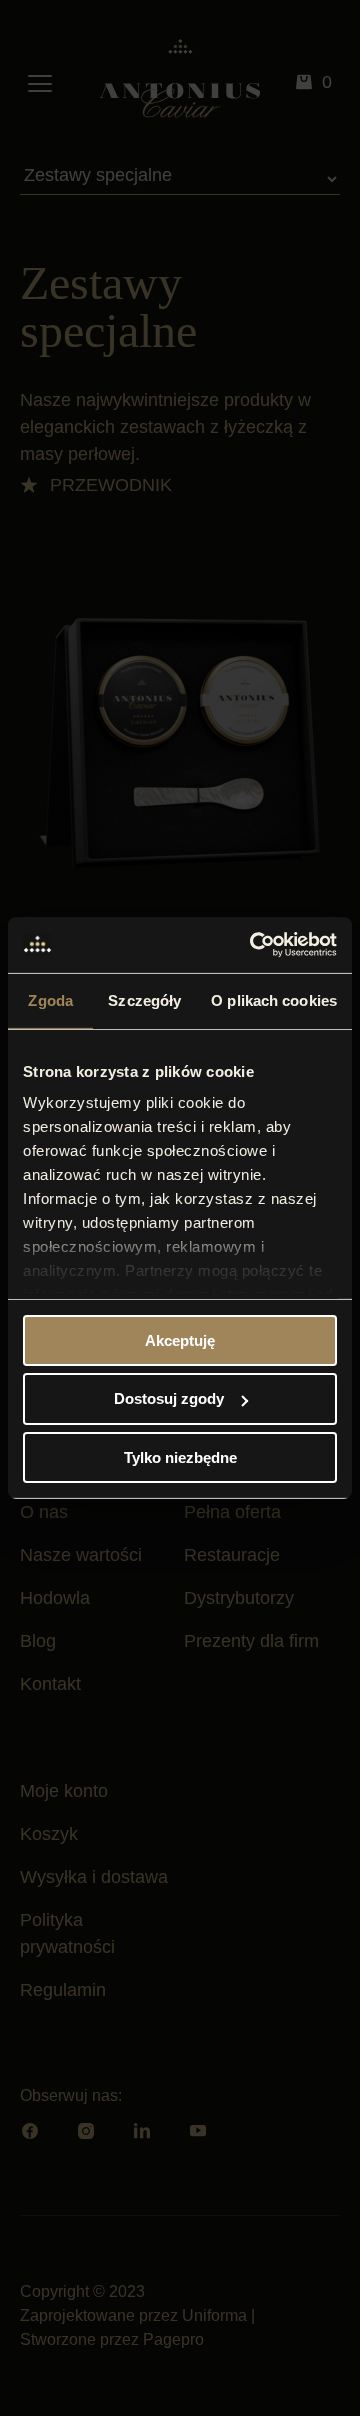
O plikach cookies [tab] (274, 999)
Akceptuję (180, 1339)
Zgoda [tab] (50, 999)
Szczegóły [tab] (144, 999)
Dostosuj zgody (169, 1398)
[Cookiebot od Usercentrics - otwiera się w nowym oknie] (254, 945)
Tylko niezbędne (180, 1457)
